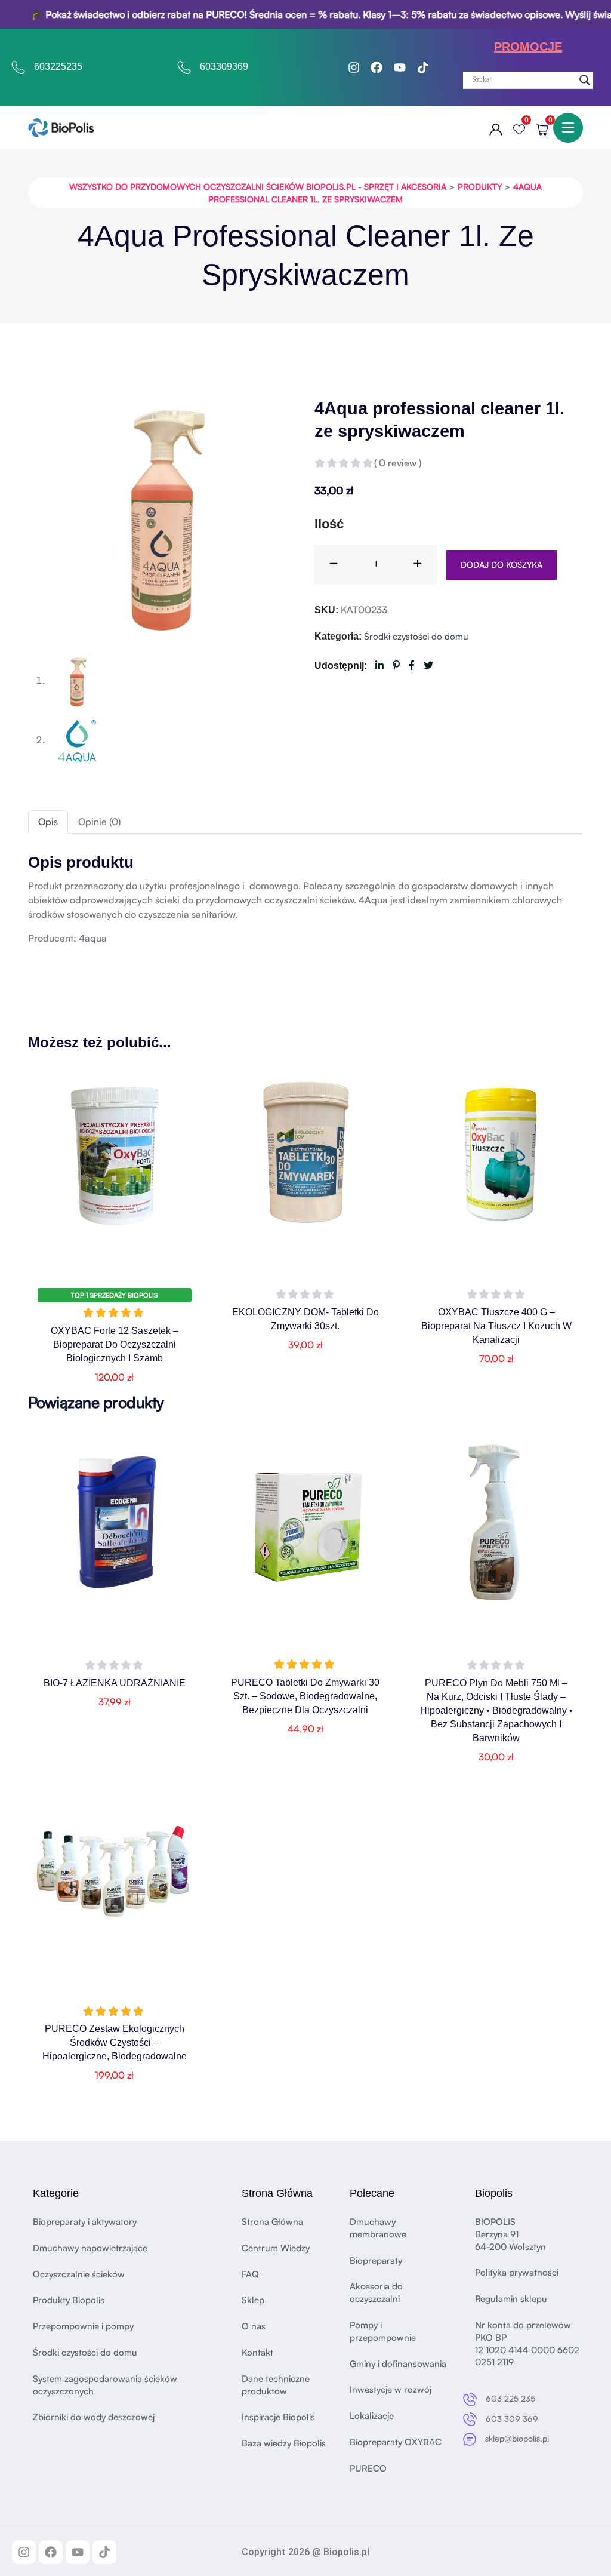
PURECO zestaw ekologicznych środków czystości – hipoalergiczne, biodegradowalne (115, 2042)
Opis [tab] (48, 822)
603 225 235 (510, 2398)
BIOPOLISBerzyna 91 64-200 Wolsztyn (510, 2234)
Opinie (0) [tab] (99, 822)
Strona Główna (272, 2222)
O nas (254, 2326)
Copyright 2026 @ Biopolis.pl (305, 2552)
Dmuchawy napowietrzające (90, 2248)
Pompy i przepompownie (383, 2331)
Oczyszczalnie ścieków (79, 2274)
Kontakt (257, 2352)
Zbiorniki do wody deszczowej (94, 2417)
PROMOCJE (528, 47)
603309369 (224, 67)
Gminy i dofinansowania (398, 2364)
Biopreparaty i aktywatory (85, 2222)
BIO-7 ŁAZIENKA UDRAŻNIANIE (115, 1683)
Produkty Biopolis (69, 2300)
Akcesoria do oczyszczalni (376, 2292)
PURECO (368, 2468)
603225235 (58, 67)
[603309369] (184, 67)
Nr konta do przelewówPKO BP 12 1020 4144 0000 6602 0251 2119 (527, 2343)
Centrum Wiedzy (276, 2248)
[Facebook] (377, 67)
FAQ (250, 2274)
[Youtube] (400, 67)
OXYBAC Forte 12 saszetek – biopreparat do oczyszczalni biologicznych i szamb (115, 1344)
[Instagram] (354, 67)
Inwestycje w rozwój (391, 2389)
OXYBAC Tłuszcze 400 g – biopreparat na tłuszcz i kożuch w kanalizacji (496, 1326)
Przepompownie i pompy (83, 2326)
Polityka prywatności (517, 2272)
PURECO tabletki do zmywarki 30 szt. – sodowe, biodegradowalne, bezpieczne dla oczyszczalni (305, 1696)
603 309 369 (512, 2419)
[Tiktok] (423, 67)
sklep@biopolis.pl (517, 2438)
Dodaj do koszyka (502, 565)
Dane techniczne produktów (276, 2385)
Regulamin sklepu (511, 2299)
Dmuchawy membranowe (378, 2228)
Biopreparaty (376, 2260)
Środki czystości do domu (416, 636)
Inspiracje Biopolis (278, 2417)
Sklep (253, 2300)
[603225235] (18, 67)
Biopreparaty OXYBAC (396, 2442)
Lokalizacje (372, 2416)
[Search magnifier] (585, 80)
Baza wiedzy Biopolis (284, 2443)
